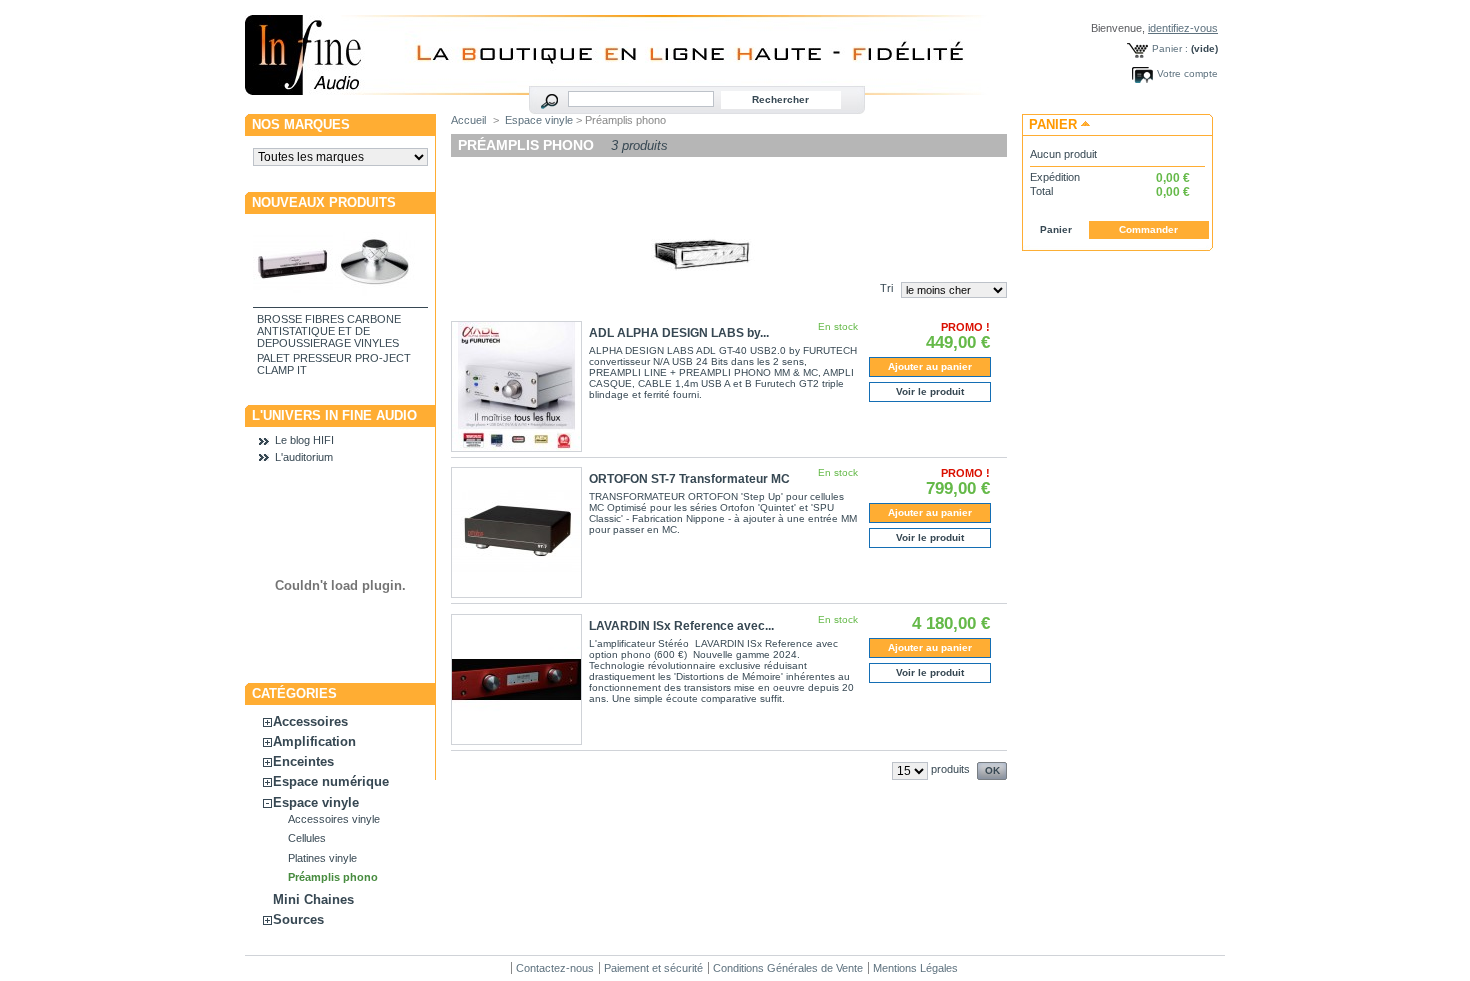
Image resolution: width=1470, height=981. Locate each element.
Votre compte (1187, 73)
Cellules (307, 838)
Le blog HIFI (304, 440)
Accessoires (310, 721)
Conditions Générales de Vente (788, 968)
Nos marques (301, 124)
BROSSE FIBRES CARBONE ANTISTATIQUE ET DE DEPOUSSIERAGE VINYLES (329, 331)
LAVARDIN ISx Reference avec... (681, 626)
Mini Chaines (313, 899)
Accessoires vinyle (334, 819)
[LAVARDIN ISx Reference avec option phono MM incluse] (516, 679)
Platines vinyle (322, 858)
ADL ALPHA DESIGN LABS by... (679, 333)
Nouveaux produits (324, 202)
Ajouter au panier (930, 366)
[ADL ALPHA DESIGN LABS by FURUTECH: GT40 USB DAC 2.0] (516, 386)
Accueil (468, 120)
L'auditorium (304, 457)
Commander (1148, 229)
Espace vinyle (316, 802)
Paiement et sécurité (653, 968)
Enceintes (303, 761)
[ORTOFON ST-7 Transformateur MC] (516, 532)
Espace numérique (331, 781)
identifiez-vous (1183, 28)
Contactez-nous (555, 968)
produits (950, 769)
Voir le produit (930, 391)
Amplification (314, 741)
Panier (1053, 124)
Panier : (1170, 48)
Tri (886, 288)
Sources (298, 919)
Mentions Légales (915, 968)
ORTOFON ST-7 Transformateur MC (689, 479)
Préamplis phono (333, 877)
